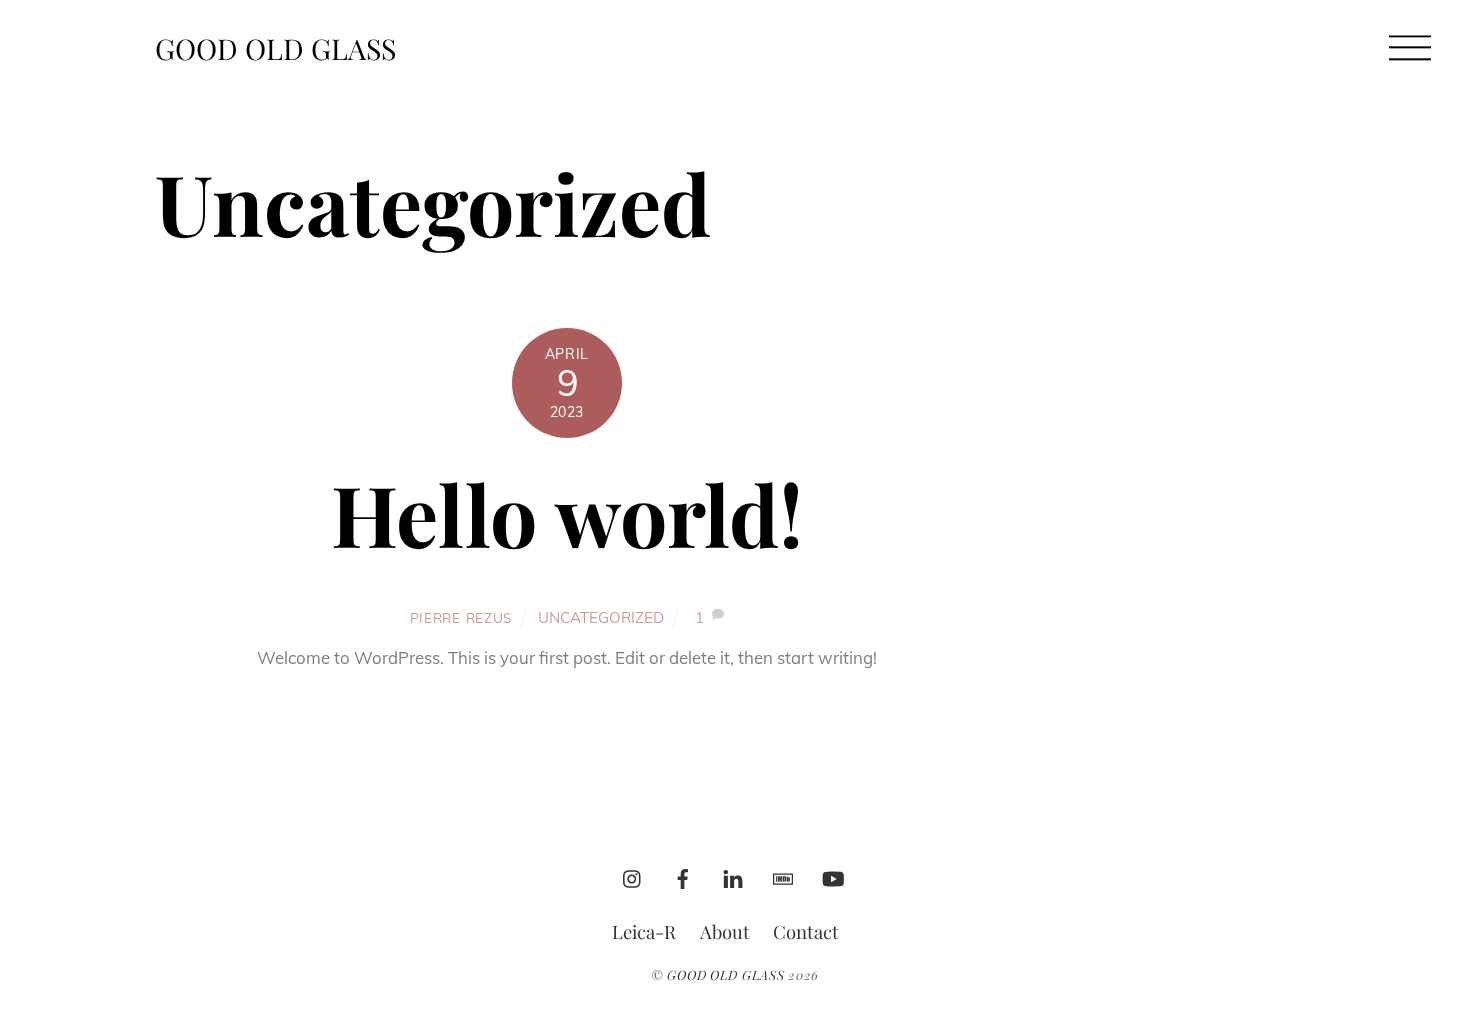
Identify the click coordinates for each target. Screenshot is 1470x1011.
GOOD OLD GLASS (725, 974)
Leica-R (644, 931)
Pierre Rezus (461, 617)
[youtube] (833, 873)
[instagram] (633, 873)
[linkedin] (733, 873)
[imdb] (783, 873)
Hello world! (567, 513)
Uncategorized (601, 617)
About (725, 931)
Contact (806, 931)
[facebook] (683, 873)
